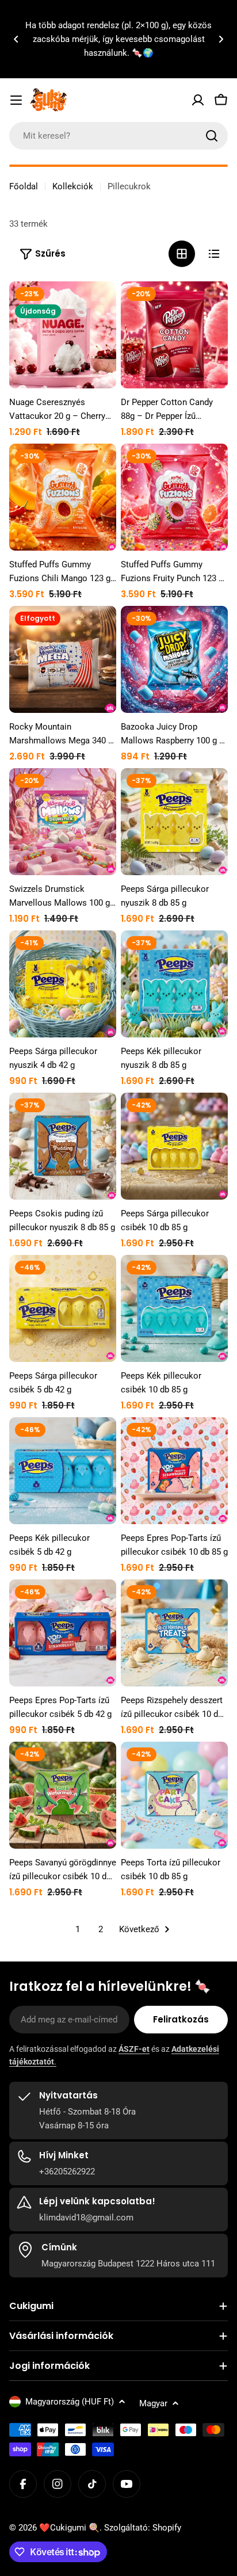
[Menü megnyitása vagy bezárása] (16, 100)
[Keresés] (212, 136)
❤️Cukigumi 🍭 (69, 2528)
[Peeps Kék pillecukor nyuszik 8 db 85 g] (174, 984)
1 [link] (78, 1929)
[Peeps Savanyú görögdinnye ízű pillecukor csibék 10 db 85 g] (63, 1795)
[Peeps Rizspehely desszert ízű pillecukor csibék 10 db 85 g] (174, 1633)
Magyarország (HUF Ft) (70, 2402)
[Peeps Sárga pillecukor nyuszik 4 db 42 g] (63, 984)
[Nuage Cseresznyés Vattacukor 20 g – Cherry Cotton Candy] (63, 335)
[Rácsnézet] (182, 254)
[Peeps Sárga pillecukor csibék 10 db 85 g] (174, 1146)
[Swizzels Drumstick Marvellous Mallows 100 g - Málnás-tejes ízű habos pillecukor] (63, 822)
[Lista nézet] (214, 254)
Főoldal (24, 186)
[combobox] (118, 136)
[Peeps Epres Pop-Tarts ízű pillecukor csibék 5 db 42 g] (63, 1633)
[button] (16, 39)
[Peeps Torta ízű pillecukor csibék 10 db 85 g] (174, 1795)
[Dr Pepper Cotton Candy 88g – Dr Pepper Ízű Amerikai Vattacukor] (174, 335)
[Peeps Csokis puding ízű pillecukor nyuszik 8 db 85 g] (63, 1146)
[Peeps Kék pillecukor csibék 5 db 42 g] (63, 1471)
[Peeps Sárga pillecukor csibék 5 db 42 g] (63, 1308)
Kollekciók (73, 186)
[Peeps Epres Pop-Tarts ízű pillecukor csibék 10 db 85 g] (174, 1471)
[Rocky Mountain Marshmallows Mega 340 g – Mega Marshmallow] (63, 659)
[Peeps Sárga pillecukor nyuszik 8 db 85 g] (174, 822)
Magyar (153, 2403)
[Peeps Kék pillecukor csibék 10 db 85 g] (174, 1308)
